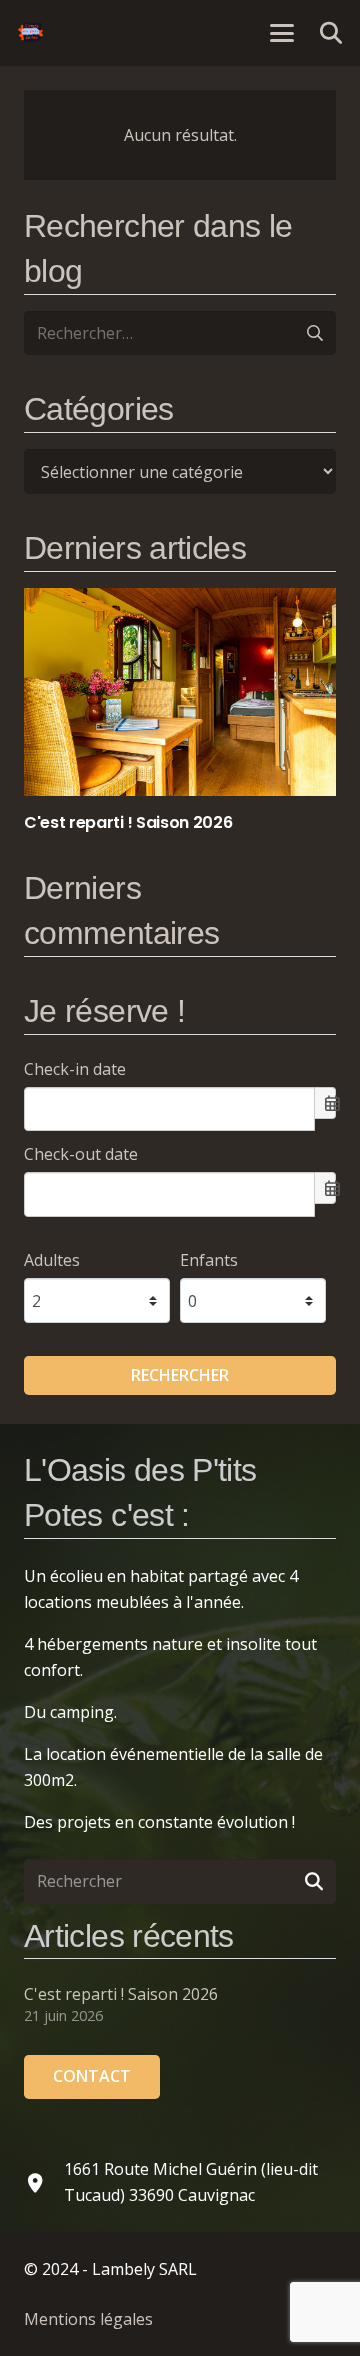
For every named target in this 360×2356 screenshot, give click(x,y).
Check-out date (81, 1154)
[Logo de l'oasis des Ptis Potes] (31, 33)
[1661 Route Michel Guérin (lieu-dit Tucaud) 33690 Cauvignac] (44, 2182)
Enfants (209, 1260)
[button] (282, 33)
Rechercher (180, 1375)
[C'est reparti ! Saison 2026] (180, 711)
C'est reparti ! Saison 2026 (121, 1994)
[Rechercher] (313, 1881)
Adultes (52, 1260)
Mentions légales (88, 2319)
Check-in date (75, 1069)
